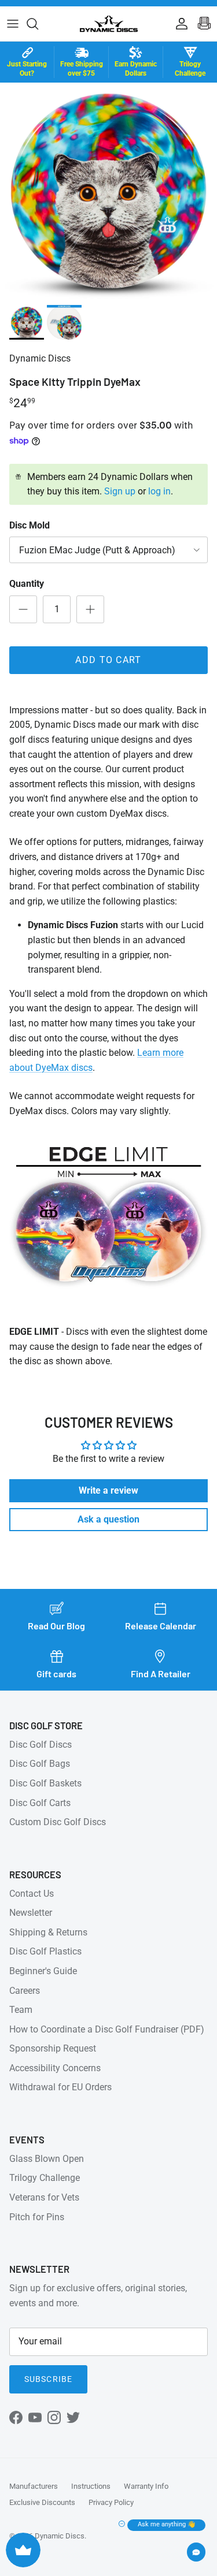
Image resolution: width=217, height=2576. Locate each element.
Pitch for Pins (37, 2217)
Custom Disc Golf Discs (58, 1822)
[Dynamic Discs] (109, 24)
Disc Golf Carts (40, 1803)
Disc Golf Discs (41, 1745)
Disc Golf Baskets (45, 1783)
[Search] (38, 24)
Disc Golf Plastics (45, 1951)
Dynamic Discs (60, 2536)
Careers (25, 1991)
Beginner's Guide (43, 1971)
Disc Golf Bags (40, 1764)
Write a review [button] (108, 1490)
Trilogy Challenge (45, 2178)
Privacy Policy (111, 2502)
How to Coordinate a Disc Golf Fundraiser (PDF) (107, 2029)
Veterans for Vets (44, 2197)
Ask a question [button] (108, 1519)
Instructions (91, 2486)
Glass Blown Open (47, 2159)
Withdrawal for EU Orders (60, 2087)
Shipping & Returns (48, 1932)
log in (159, 491)
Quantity (27, 584)
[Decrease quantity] (23, 609)
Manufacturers (34, 2486)
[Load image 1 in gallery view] (108, 191)
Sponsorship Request (53, 2048)
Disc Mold (30, 525)
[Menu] (13, 24)
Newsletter (31, 1913)
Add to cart (108, 660)
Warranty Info (146, 2486)
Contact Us (32, 1894)
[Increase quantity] (90, 609)
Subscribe (48, 2379)
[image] (27, 322)
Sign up (120, 491)
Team (21, 2010)
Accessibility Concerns (55, 2068)
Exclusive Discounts (42, 2502)
